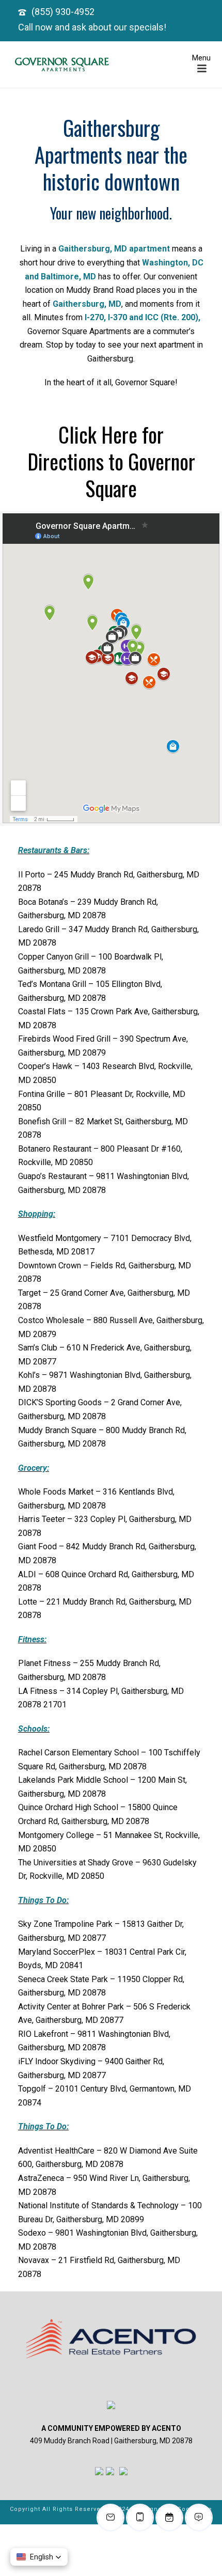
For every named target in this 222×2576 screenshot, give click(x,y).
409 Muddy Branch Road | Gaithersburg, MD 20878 (111, 2441)
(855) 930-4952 (63, 12)
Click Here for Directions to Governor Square (111, 461)
